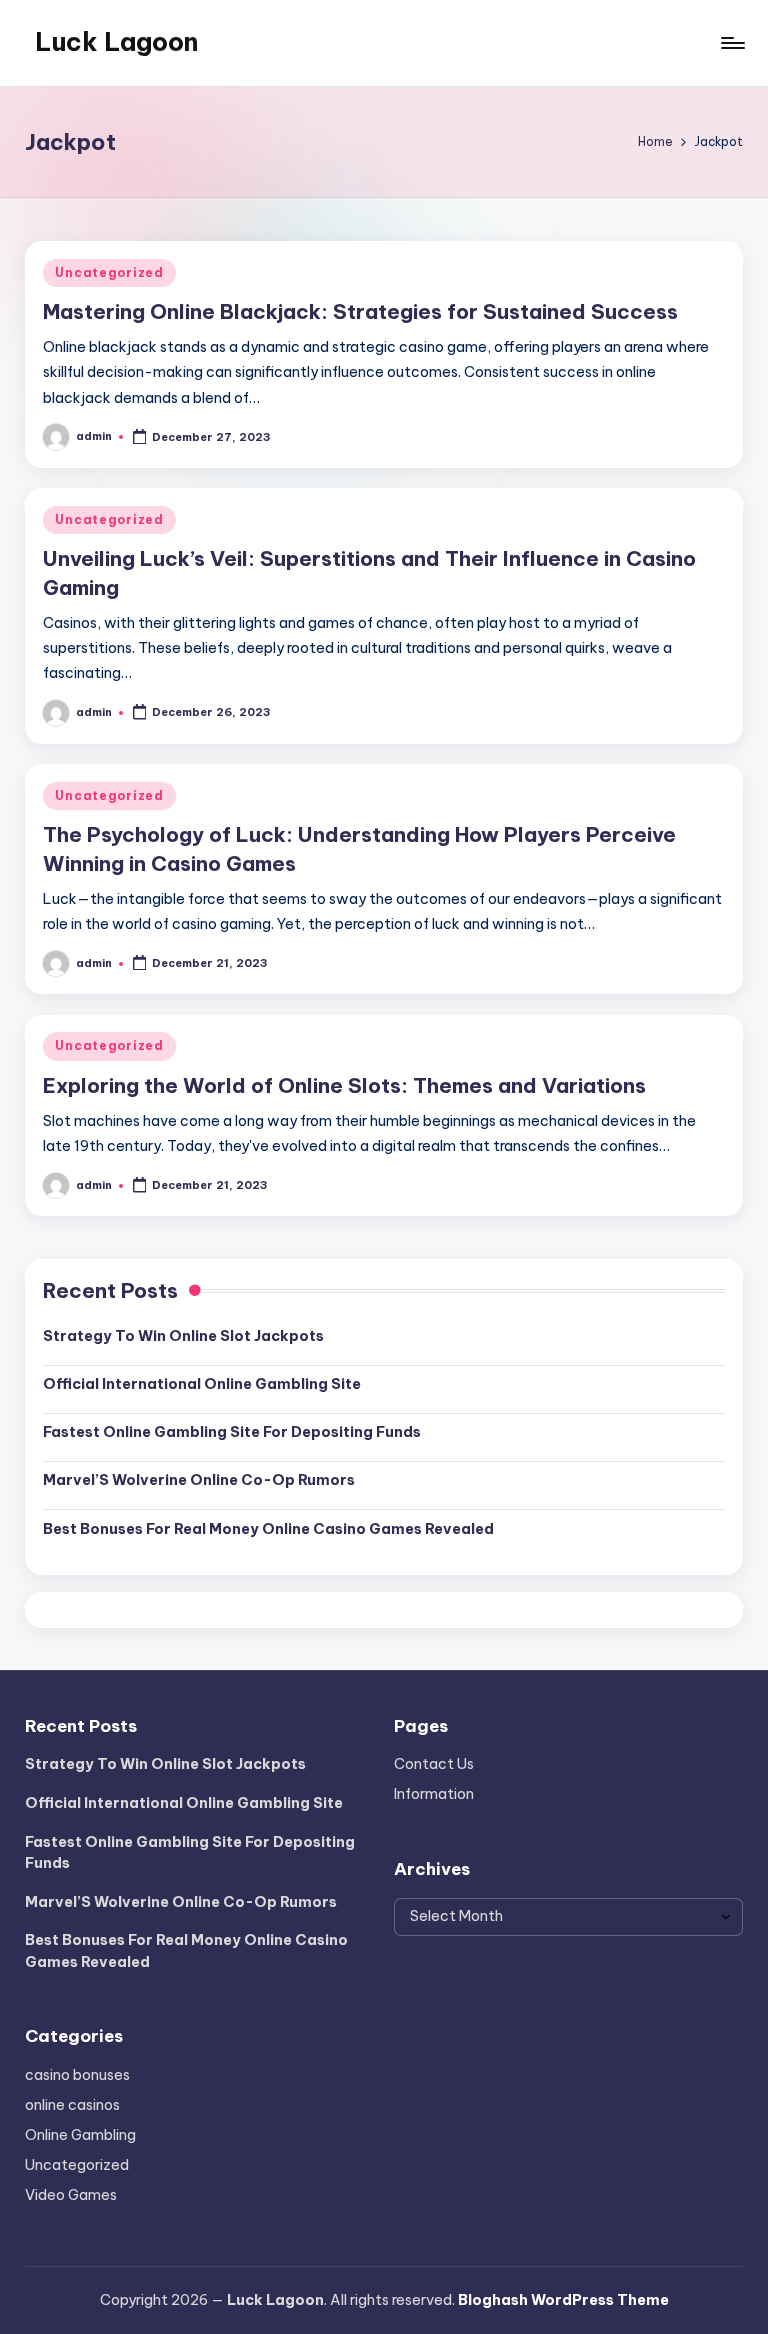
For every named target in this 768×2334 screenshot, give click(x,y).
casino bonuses (77, 2075)
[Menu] (731, 43)
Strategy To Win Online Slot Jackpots (183, 1336)
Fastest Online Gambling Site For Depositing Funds (232, 1432)
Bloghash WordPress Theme (563, 2300)
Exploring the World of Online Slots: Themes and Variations (344, 1085)
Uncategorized (109, 272)
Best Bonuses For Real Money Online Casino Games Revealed (268, 1529)
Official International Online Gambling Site (202, 1384)
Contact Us (434, 1764)
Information (434, 1794)
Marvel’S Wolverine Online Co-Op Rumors (199, 1480)
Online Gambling (80, 2135)
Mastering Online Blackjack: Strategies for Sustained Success (360, 311)
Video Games (71, 2195)
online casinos (72, 2105)
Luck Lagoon (116, 42)
